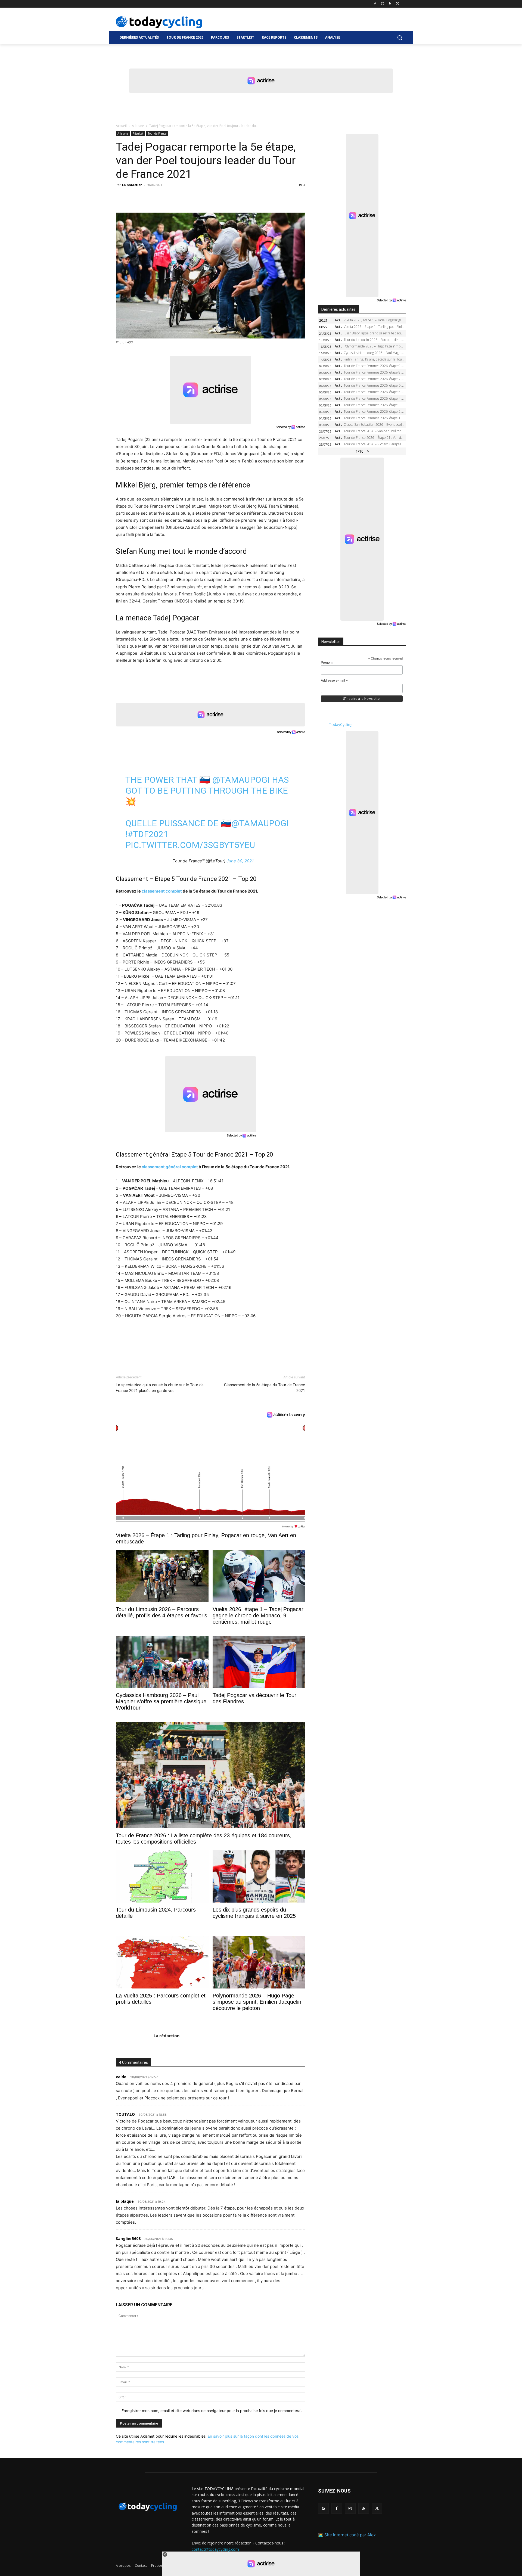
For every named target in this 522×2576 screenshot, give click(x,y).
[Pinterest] (146, 197)
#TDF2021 (148, 834)
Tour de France (157, 133)
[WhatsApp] (159, 197)
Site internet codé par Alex (350, 2535)
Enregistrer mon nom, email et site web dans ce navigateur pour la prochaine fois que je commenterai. (212, 2411)
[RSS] (390, 4)
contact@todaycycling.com (215, 2549)
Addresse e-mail (334, 681)
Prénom (327, 663)
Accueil (121, 126)
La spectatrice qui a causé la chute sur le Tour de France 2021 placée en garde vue (160, 1388)
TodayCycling (341, 724)
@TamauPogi (241, 780)
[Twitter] (398, 4)
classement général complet (170, 1167)
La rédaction (132, 185)
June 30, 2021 (240, 861)
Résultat (138, 133)
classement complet (162, 891)
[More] (184, 197)
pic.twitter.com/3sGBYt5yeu (190, 845)
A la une (138, 126)
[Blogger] (323, 2508)
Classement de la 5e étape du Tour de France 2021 (265, 1388)
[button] (400, 38)
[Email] (171, 197)
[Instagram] (383, 4)
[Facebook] (375, 4)
